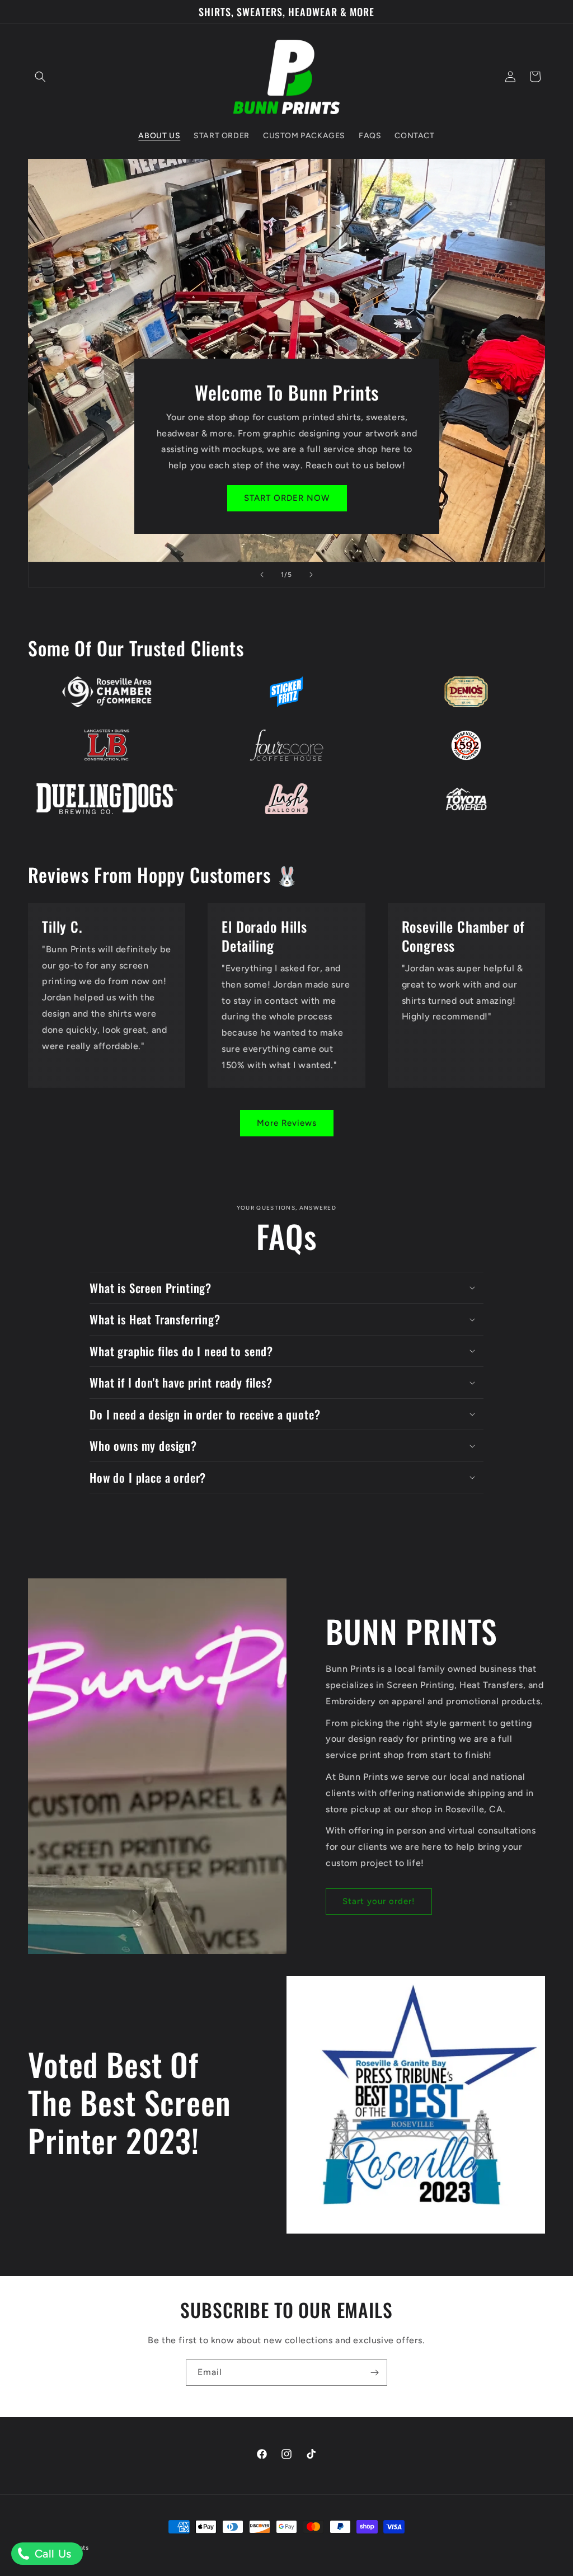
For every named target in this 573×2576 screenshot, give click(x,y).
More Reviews (287, 1123)
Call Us (51, 2554)
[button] (40, 77)
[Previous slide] (262, 575)
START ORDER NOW (286, 499)
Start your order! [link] (379, 1901)
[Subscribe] (374, 2373)
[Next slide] (311, 575)
